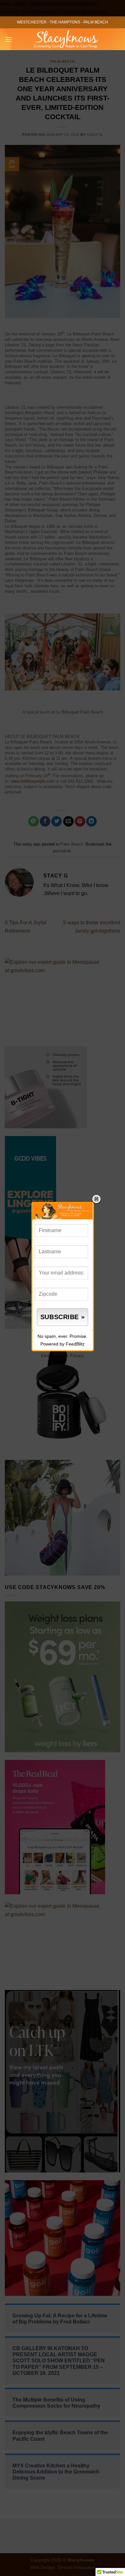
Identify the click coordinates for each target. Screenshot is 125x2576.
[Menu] (9, 39)
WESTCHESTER (32, 22)
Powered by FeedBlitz (63, 1344)
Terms (59, 1356)
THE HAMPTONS (65, 22)
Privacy (77, 1356)
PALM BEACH (96, 22)
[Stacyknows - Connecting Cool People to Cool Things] (66, 39)
